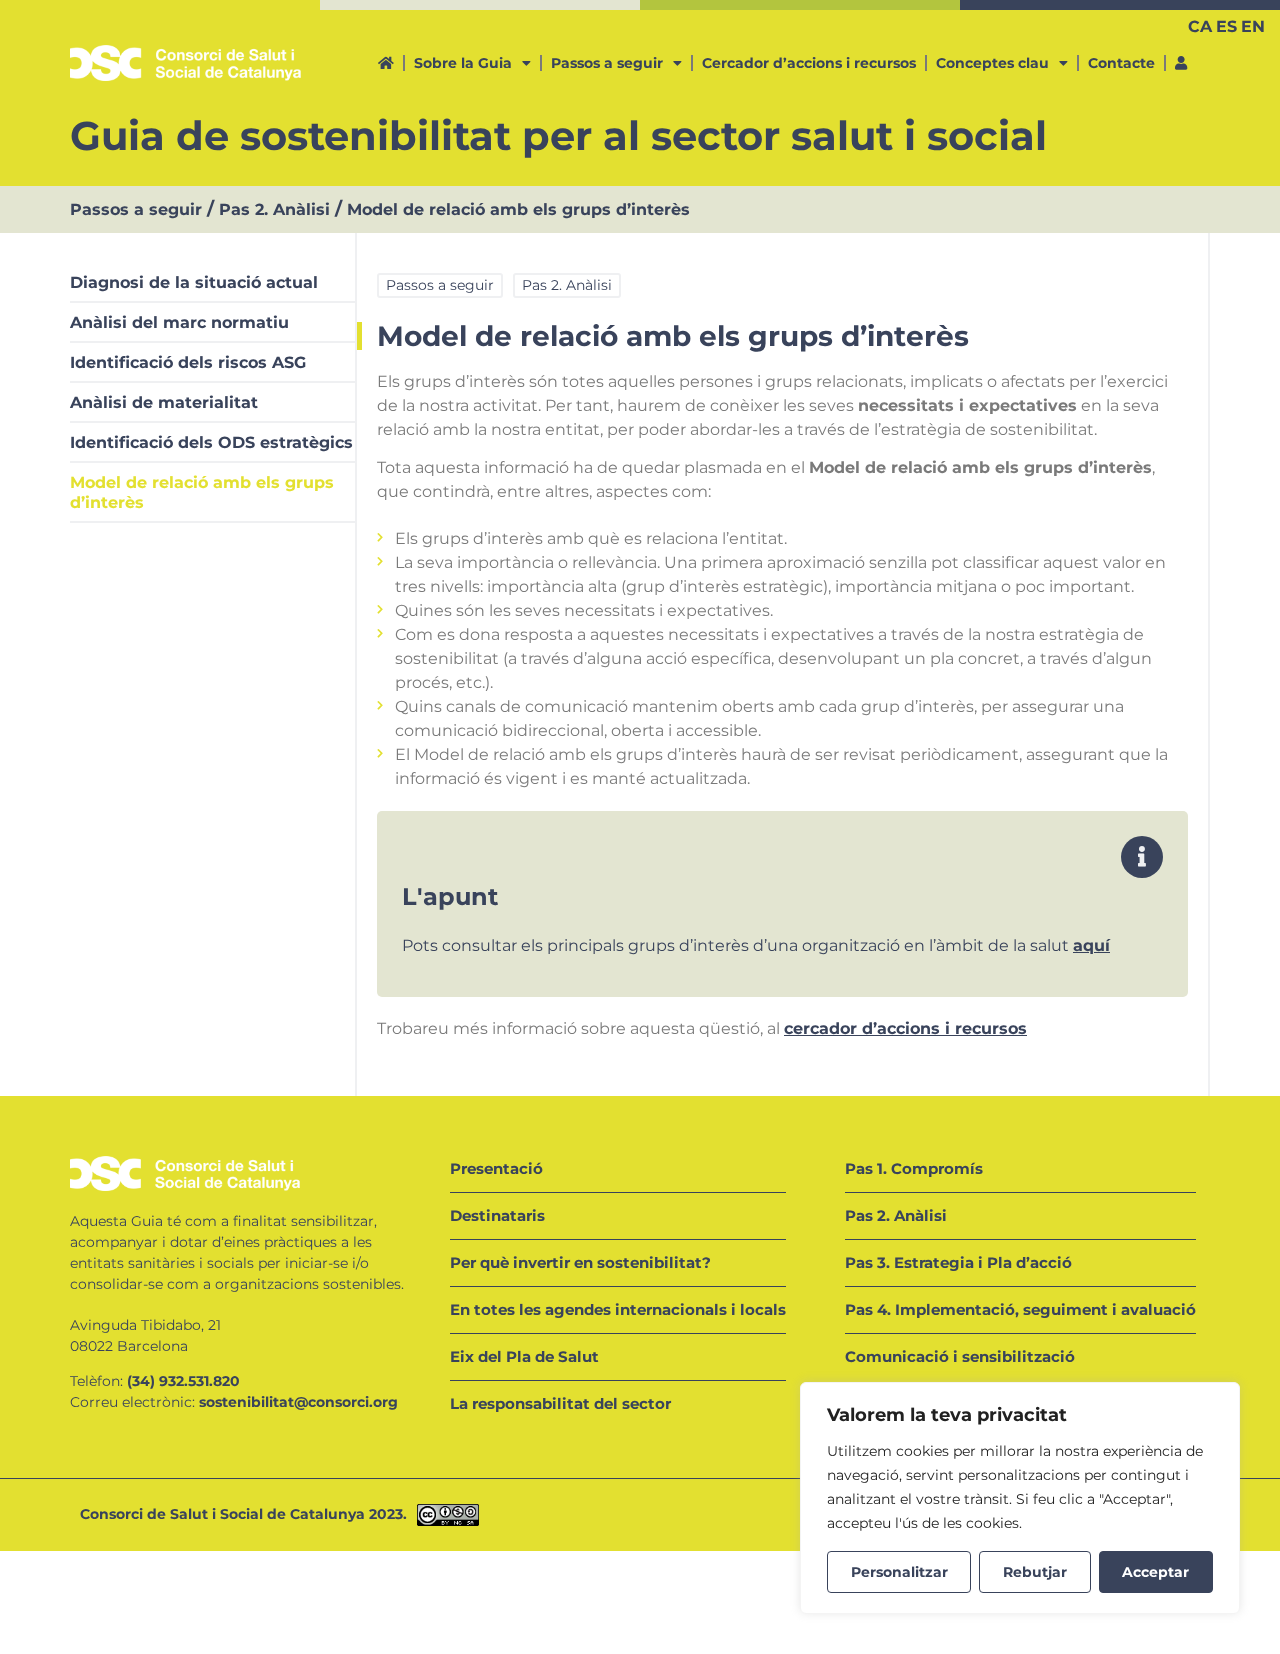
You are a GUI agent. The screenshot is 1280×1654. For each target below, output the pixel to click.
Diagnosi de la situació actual (194, 282)
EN (1253, 26)
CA (1200, 26)
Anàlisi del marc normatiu (179, 322)
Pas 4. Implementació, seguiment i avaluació (1020, 1309)
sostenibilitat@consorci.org (298, 1402)
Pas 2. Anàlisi (274, 209)
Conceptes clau (992, 63)
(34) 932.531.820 (183, 1381)
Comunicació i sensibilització (960, 1356)
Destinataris (497, 1215)
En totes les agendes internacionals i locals (618, 1309)
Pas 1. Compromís (914, 1168)
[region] (1020, 1498)
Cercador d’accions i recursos (809, 63)
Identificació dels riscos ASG (188, 362)
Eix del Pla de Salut (524, 1356)
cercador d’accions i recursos (905, 1028)
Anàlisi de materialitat (164, 402)
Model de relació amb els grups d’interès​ (202, 492)
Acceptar (1155, 1572)
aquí (1091, 945)
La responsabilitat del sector (560, 1403)
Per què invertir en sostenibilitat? (580, 1262)
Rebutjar (1035, 1572)
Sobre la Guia (463, 63)
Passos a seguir (607, 63)
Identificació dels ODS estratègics (211, 442)
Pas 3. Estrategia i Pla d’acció (958, 1262)
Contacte (1121, 63)
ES (1226, 26)
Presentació (496, 1168)
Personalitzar (899, 1572)
